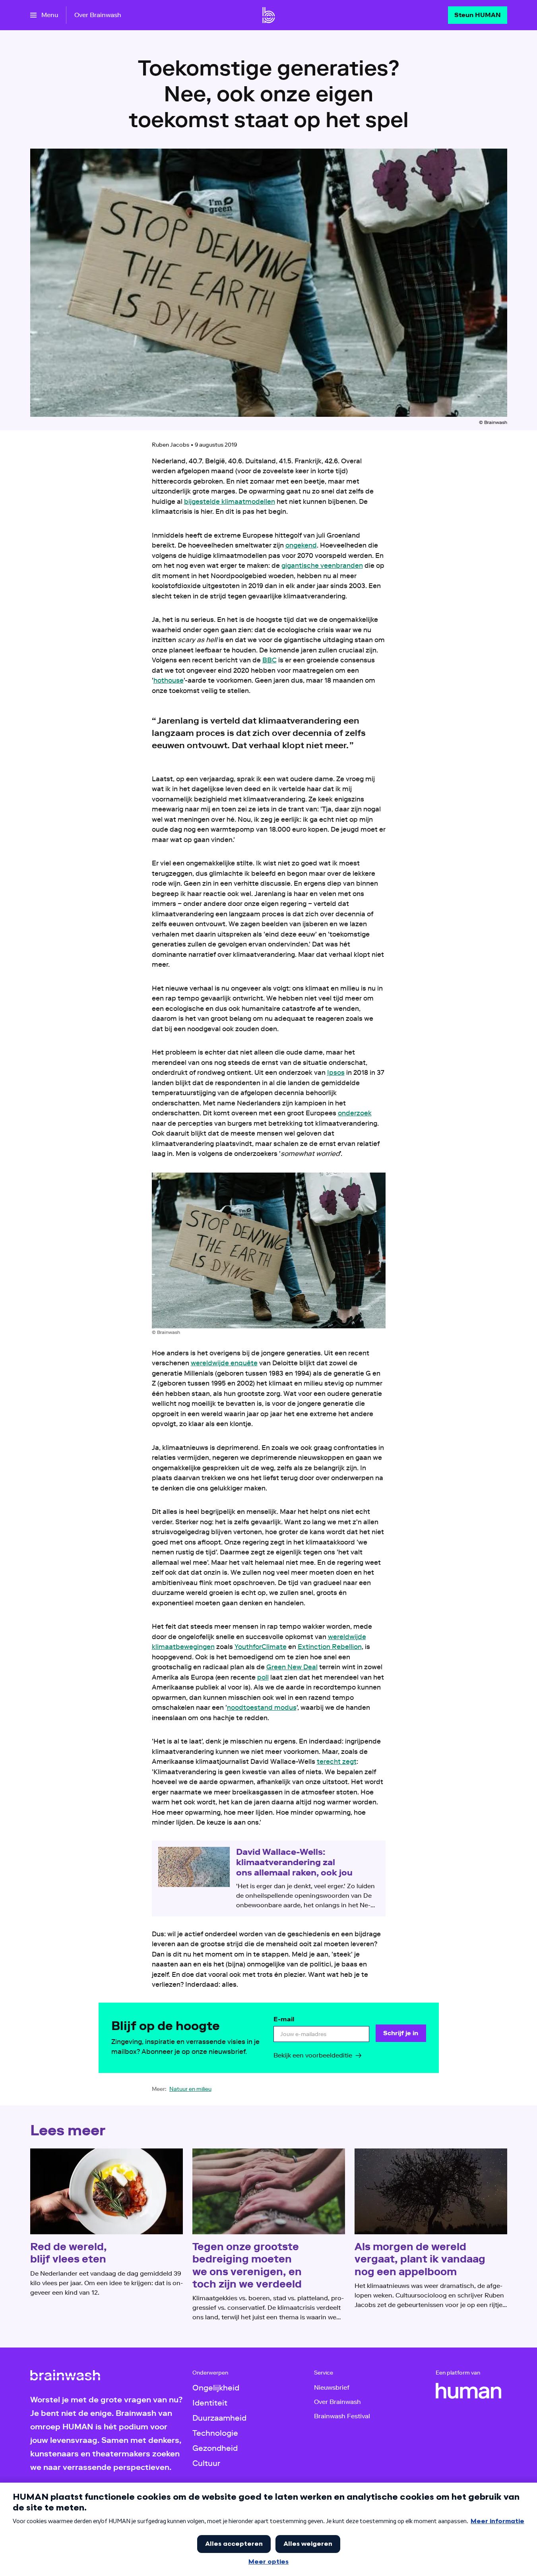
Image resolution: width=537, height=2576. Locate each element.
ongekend (301, 545)
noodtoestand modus (262, 1707)
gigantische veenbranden (322, 565)
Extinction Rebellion (330, 1647)
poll (263, 1677)
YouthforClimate (261, 1647)
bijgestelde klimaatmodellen (230, 501)
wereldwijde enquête (224, 1363)
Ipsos (336, 1072)
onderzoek (355, 1113)
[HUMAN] (469, 2391)
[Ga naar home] (269, 15)
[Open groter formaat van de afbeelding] (269, 1250)
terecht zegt (337, 1761)
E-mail (284, 2019)
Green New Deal (292, 1667)
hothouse (169, 680)
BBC (269, 660)
